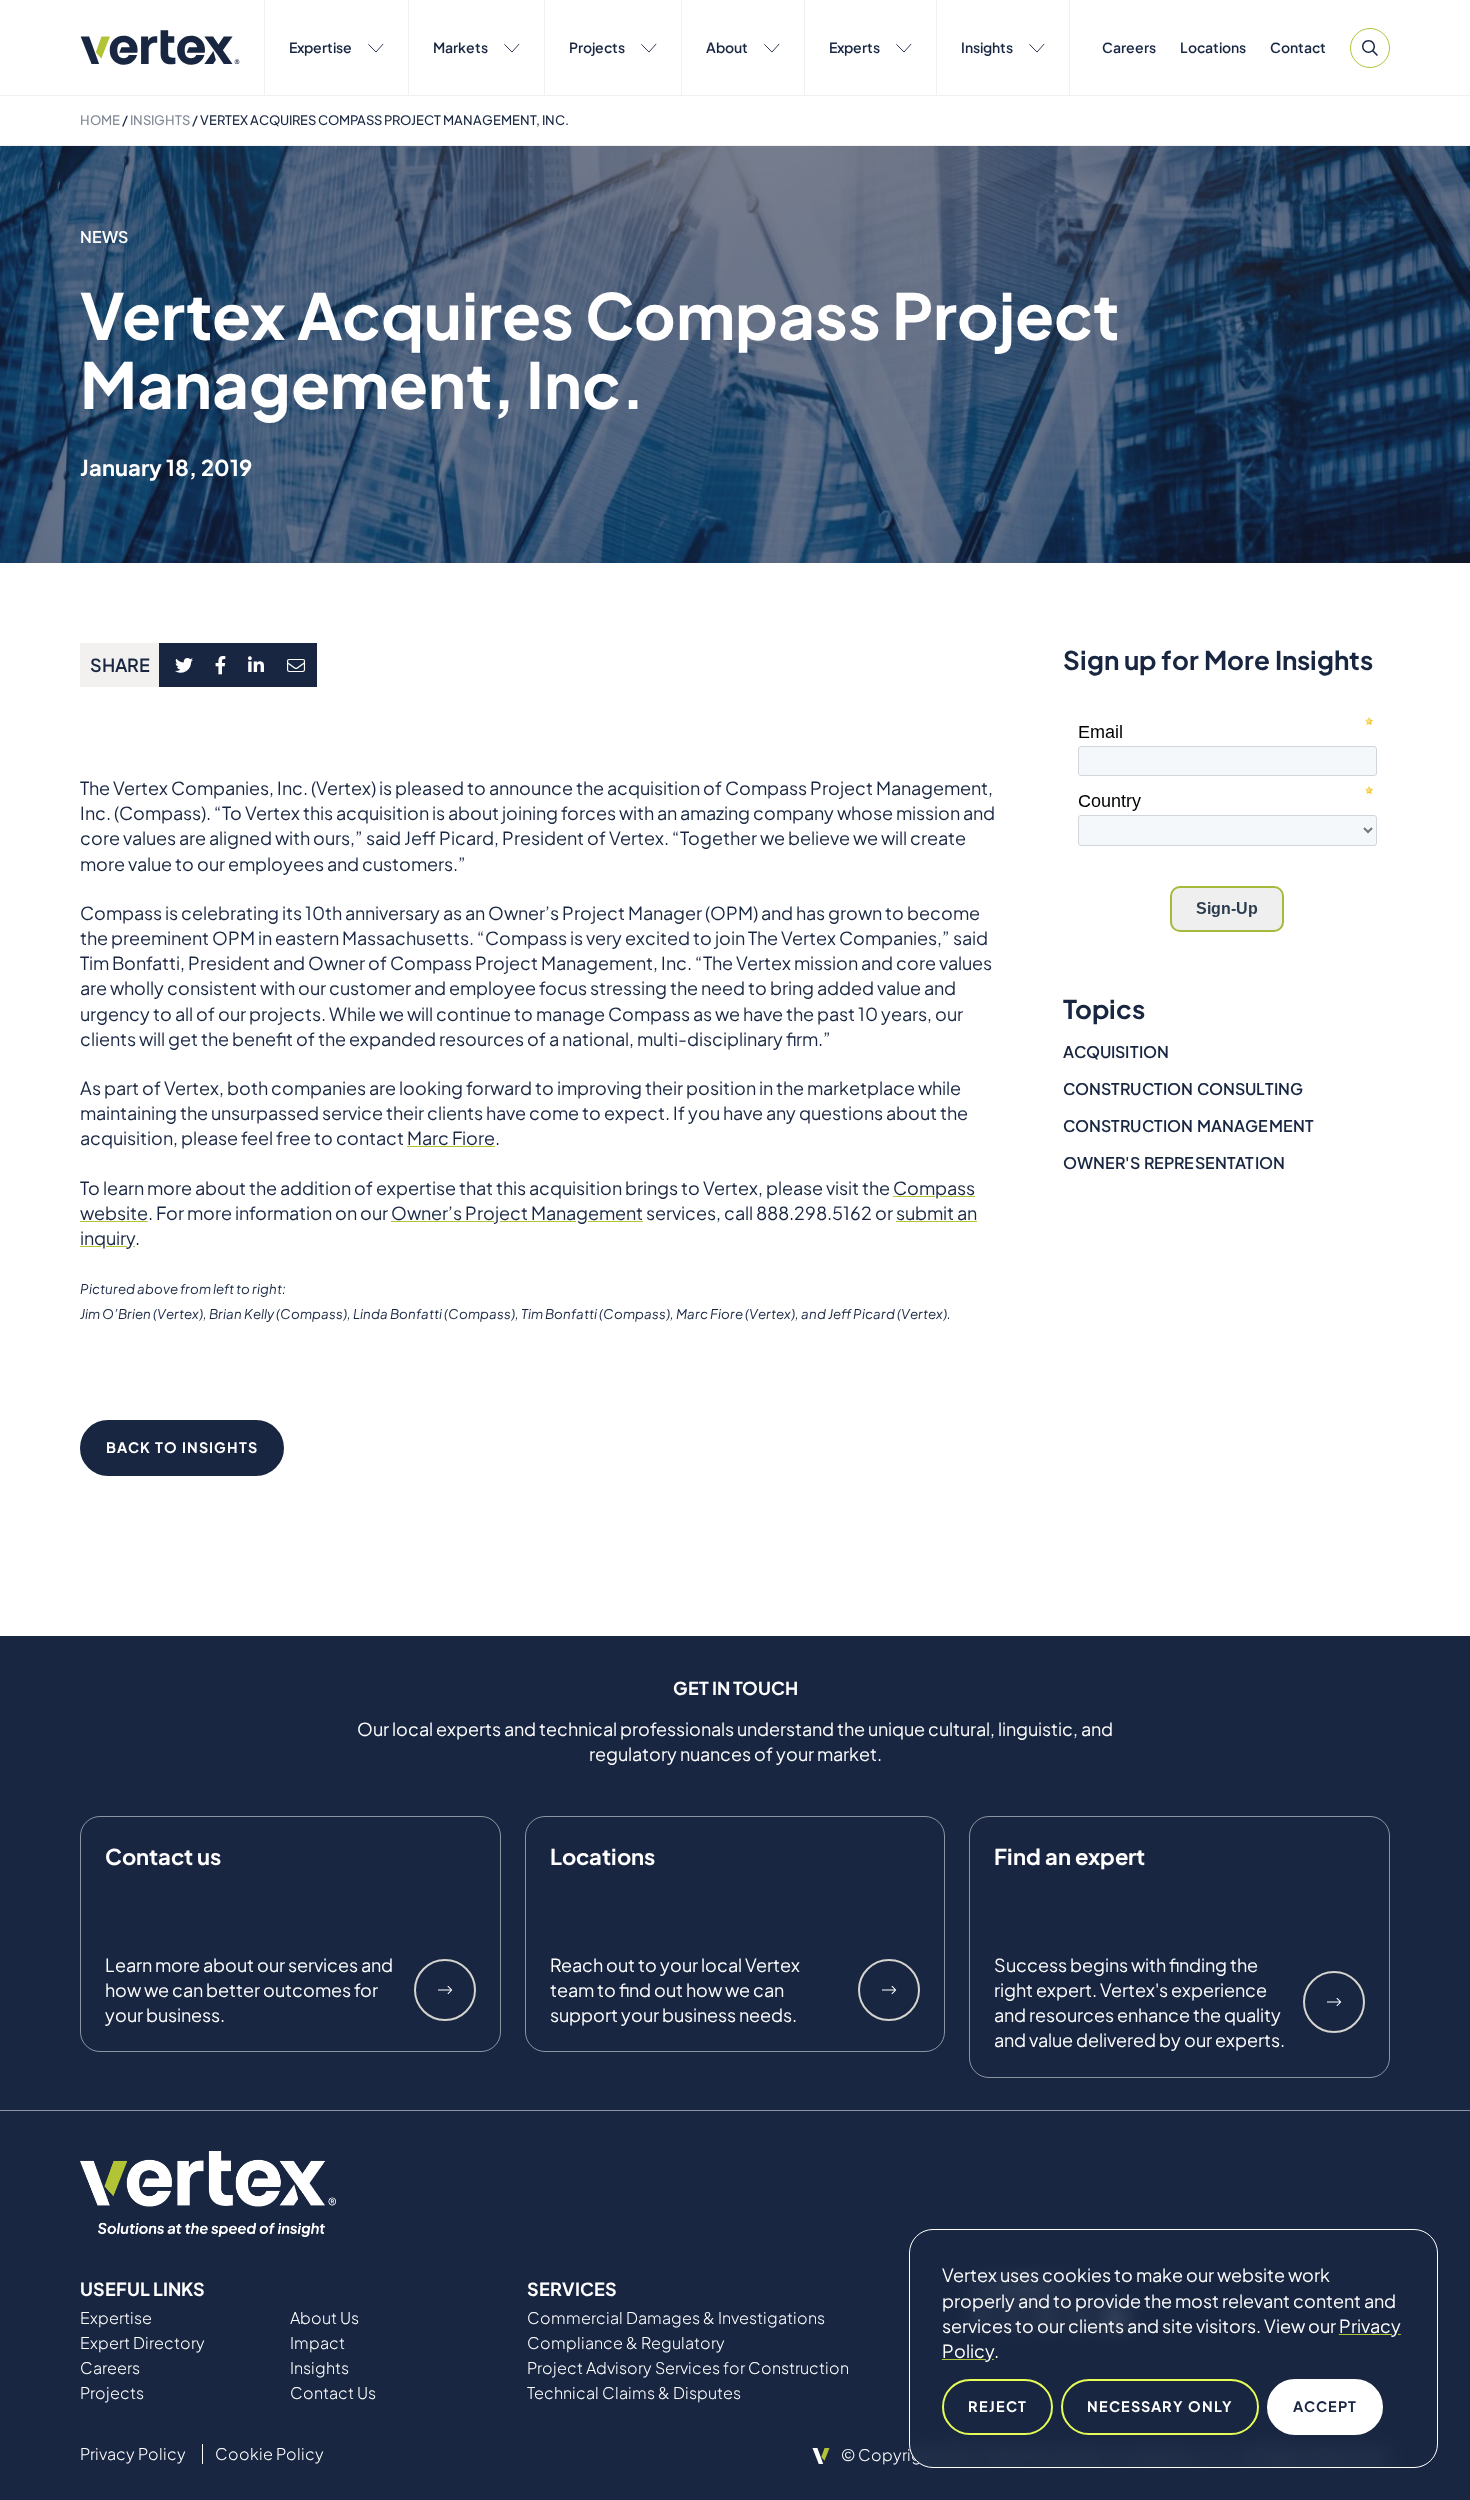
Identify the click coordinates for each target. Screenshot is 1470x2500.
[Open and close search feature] (1370, 48)
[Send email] (297, 665)
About (727, 47)
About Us (324, 2318)
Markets (460, 47)
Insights (987, 47)
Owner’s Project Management (517, 1212)
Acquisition (1116, 1051)
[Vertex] (160, 47)
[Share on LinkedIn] (256, 665)
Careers (1129, 47)
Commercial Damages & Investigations (676, 2318)
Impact (317, 2343)
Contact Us (333, 2393)
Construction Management (1189, 1125)
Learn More (445, 1990)
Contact (1298, 47)
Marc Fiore (451, 1137)
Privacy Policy (133, 2454)
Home (100, 120)
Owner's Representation (1174, 1162)
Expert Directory (142, 2343)
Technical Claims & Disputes (634, 2393)
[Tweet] (183, 665)
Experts (854, 47)
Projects (597, 47)
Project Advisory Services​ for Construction (688, 2368)
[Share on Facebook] (221, 665)
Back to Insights (182, 1447)
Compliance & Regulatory (626, 2343)
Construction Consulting (1183, 1088)
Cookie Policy (269, 2454)
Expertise (320, 47)
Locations (1213, 47)
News (104, 236)
